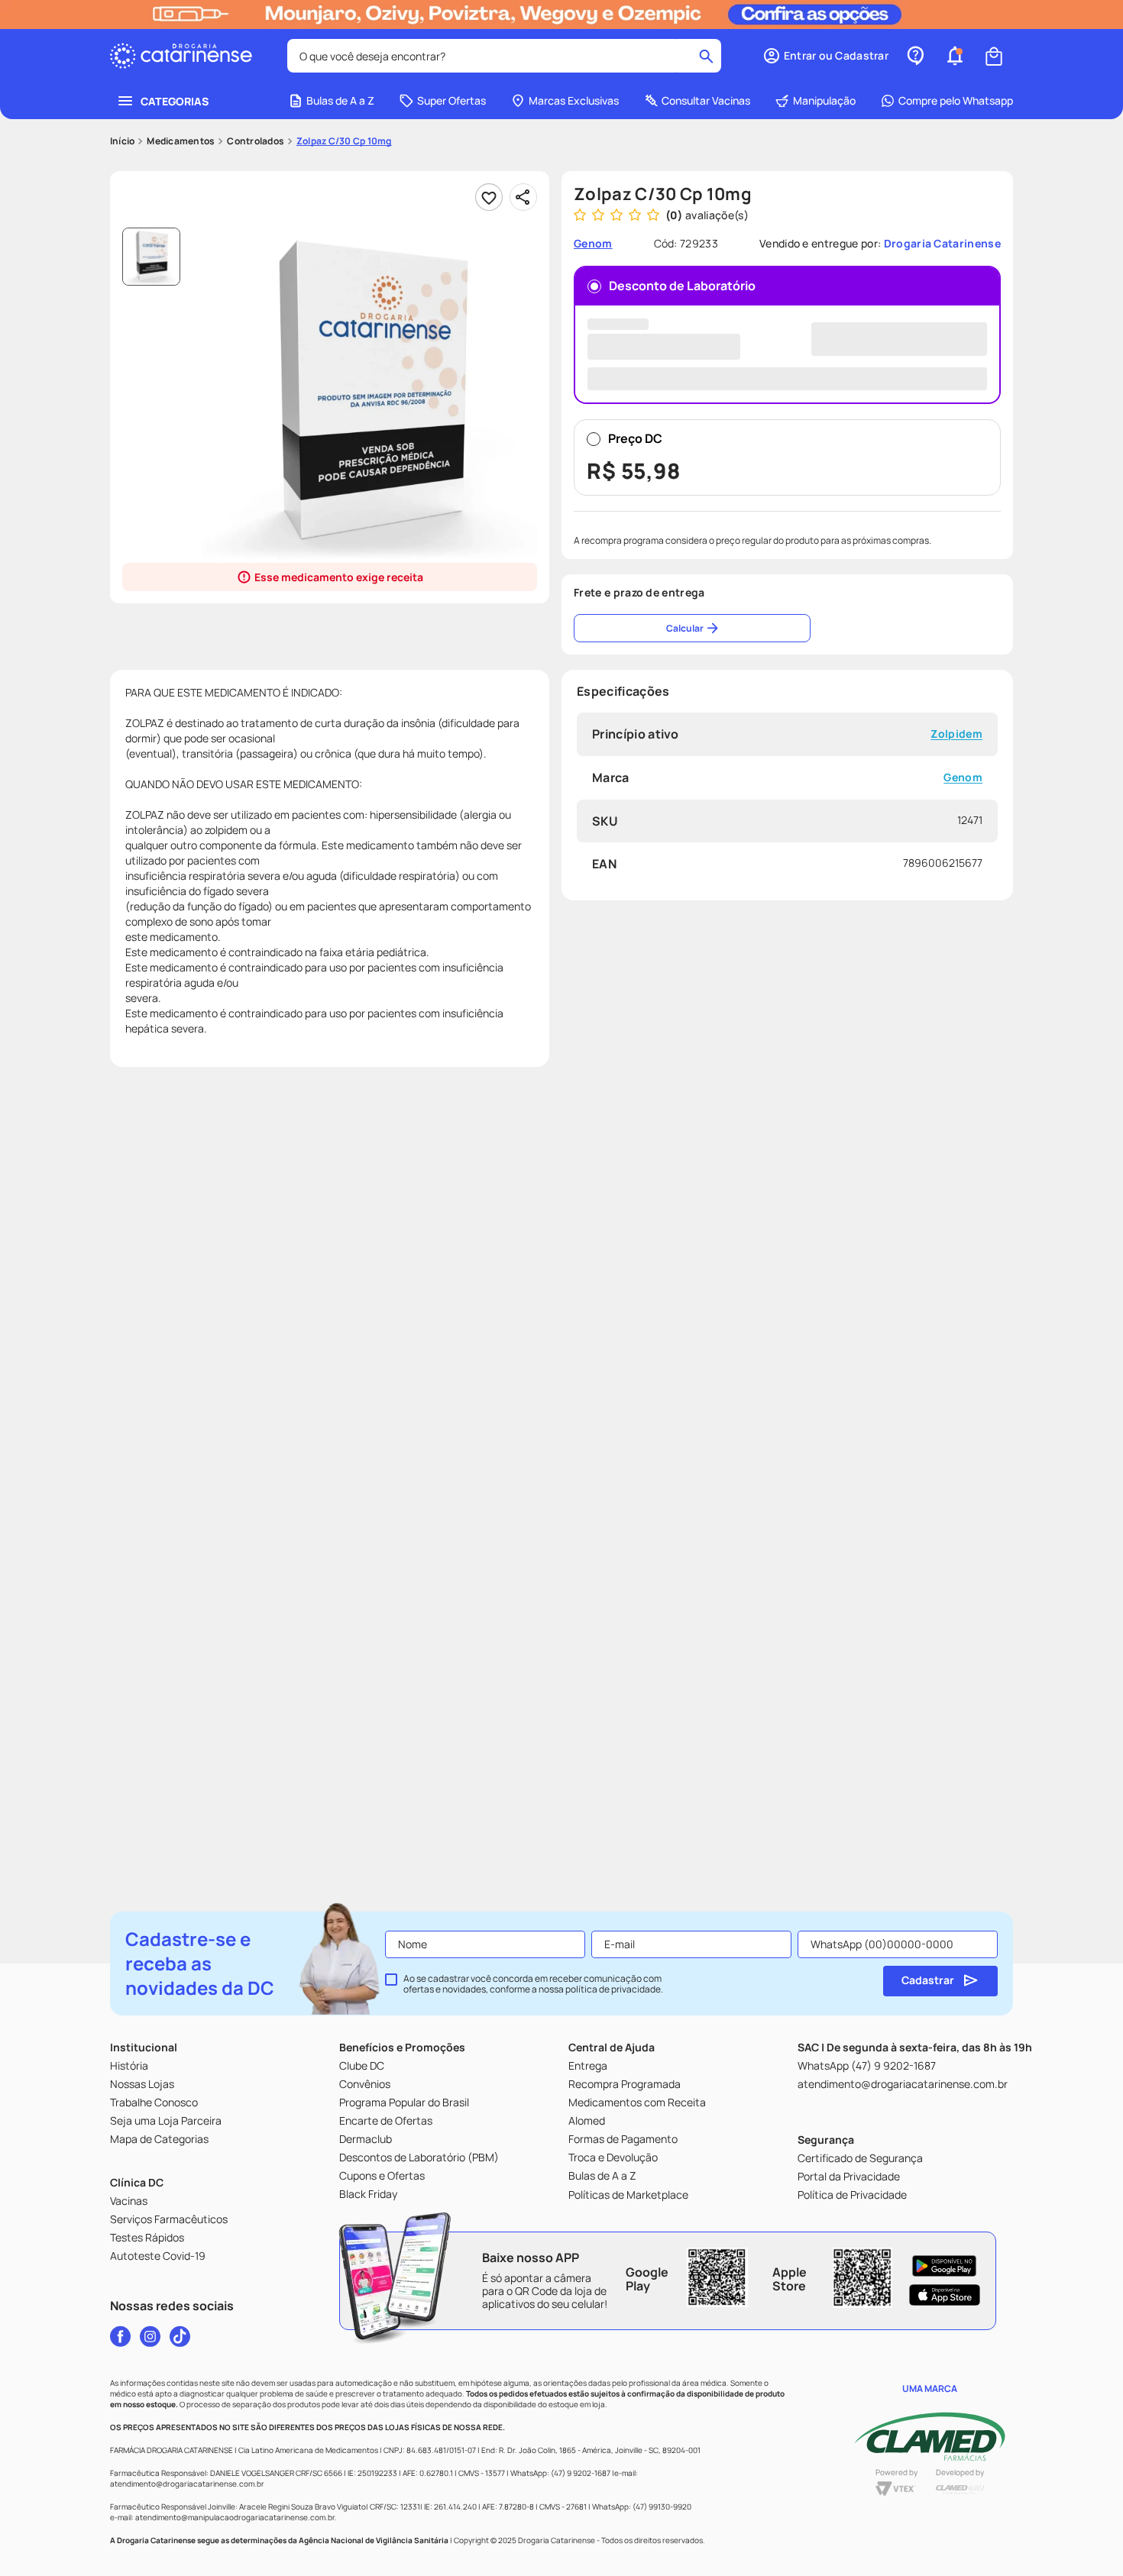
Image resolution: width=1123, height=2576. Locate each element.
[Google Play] (945, 2266)
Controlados (256, 141)
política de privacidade (613, 1989)
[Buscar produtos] (706, 56)
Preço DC (634, 532)
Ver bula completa (202, 1156)
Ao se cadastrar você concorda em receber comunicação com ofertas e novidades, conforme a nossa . (533, 1984)
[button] (825, 56)
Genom (963, 853)
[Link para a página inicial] (122, 141)
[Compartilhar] (523, 197)
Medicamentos (181, 141)
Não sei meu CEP (943, 703)
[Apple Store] (945, 2295)
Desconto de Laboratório (682, 286)
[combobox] (504, 56)
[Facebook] (120, 2336)
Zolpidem (956, 809)
